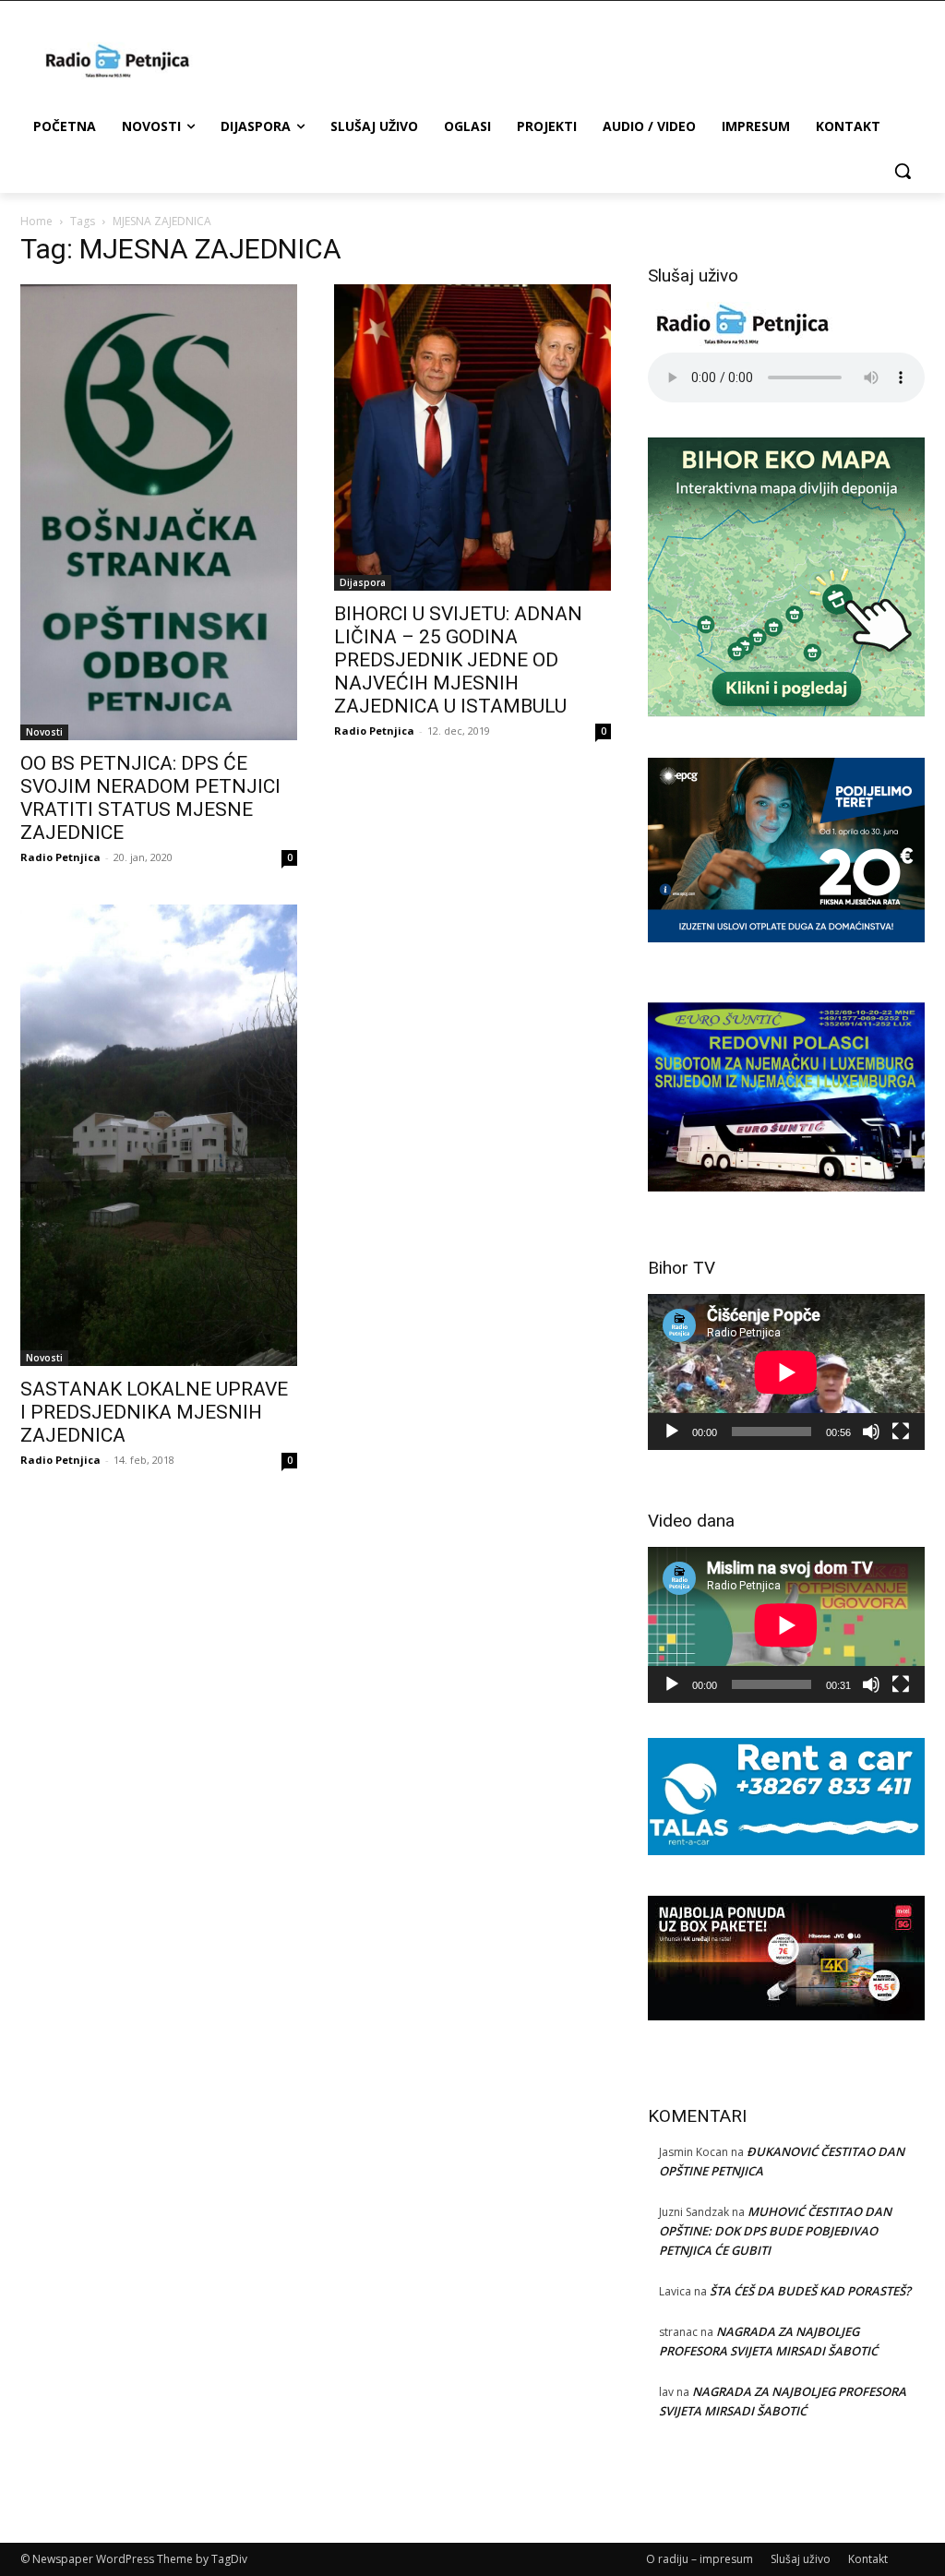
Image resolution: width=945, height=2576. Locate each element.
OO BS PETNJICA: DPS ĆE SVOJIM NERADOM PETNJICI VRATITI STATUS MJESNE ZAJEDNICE (150, 798)
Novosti (44, 732)
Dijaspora (363, 582)
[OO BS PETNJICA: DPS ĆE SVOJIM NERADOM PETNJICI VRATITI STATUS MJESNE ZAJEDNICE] (159, 512)
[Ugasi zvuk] (871, 1432)
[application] (786, 1372)
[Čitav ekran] (901, 1432)
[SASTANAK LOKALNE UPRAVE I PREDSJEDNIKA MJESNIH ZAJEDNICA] (159, 1135)
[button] (903, 171)
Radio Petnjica (60, 857)
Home (36, 221)
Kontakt (868, 2559)
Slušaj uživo (801, 2559)
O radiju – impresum (700, 2559)
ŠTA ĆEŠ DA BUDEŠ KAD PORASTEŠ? (810, 2291)
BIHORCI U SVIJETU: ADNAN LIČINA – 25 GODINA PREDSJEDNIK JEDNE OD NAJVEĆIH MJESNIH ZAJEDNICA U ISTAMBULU (458, 660)
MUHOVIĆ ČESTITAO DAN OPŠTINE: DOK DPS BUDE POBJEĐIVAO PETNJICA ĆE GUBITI (775, 2231)
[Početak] (672, 1432)
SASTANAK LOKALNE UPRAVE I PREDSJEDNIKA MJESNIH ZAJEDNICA (154, 1412)
